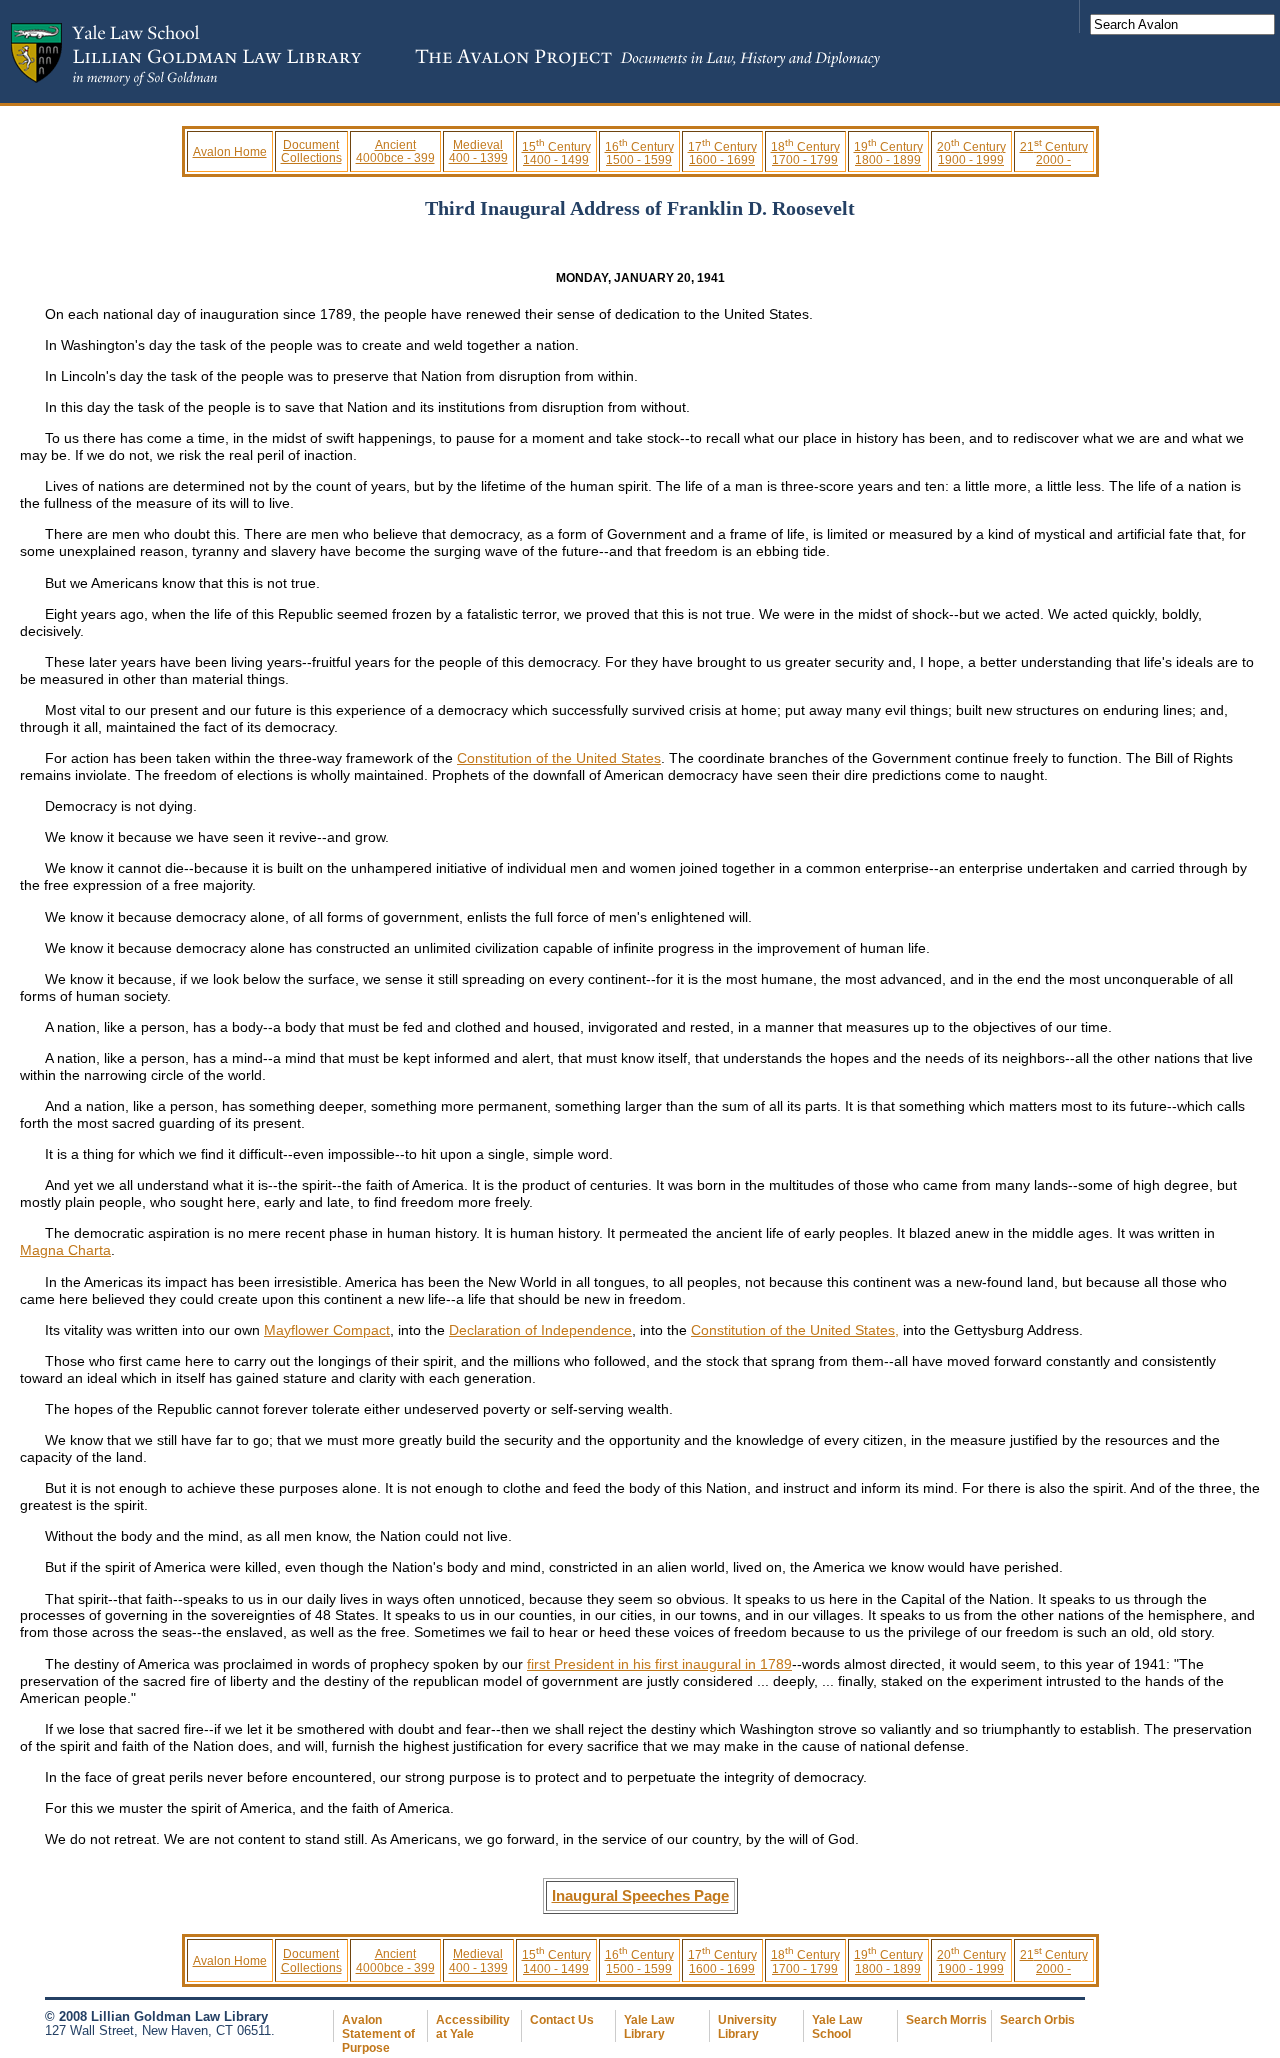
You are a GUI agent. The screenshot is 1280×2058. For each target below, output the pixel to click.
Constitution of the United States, (795, 1330)
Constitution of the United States (559, 758)
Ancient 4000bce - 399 (395, 151)
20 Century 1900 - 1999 (971, 153)
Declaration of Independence (540, 1330)
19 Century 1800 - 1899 (888, 153)
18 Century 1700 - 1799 (805, 153)
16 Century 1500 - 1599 (639, 153)
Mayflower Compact (327, 1330)
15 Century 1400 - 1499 (556, 153)
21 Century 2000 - (1054, 153)
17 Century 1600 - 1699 (722, 153)
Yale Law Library (649, 2027)
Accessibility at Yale (473, 2027)
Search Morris (946, 2020)
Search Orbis (1037, 2020)
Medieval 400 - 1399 (478, 151)
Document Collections (311, 151)
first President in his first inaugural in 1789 (659, 1664)
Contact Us (562, 2020)
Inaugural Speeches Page (640, 1895)
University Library (747, 2027)
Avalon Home (230, 151)
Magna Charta (65, 1250)
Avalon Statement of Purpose (378, 2034)
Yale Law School (837, 2027)
